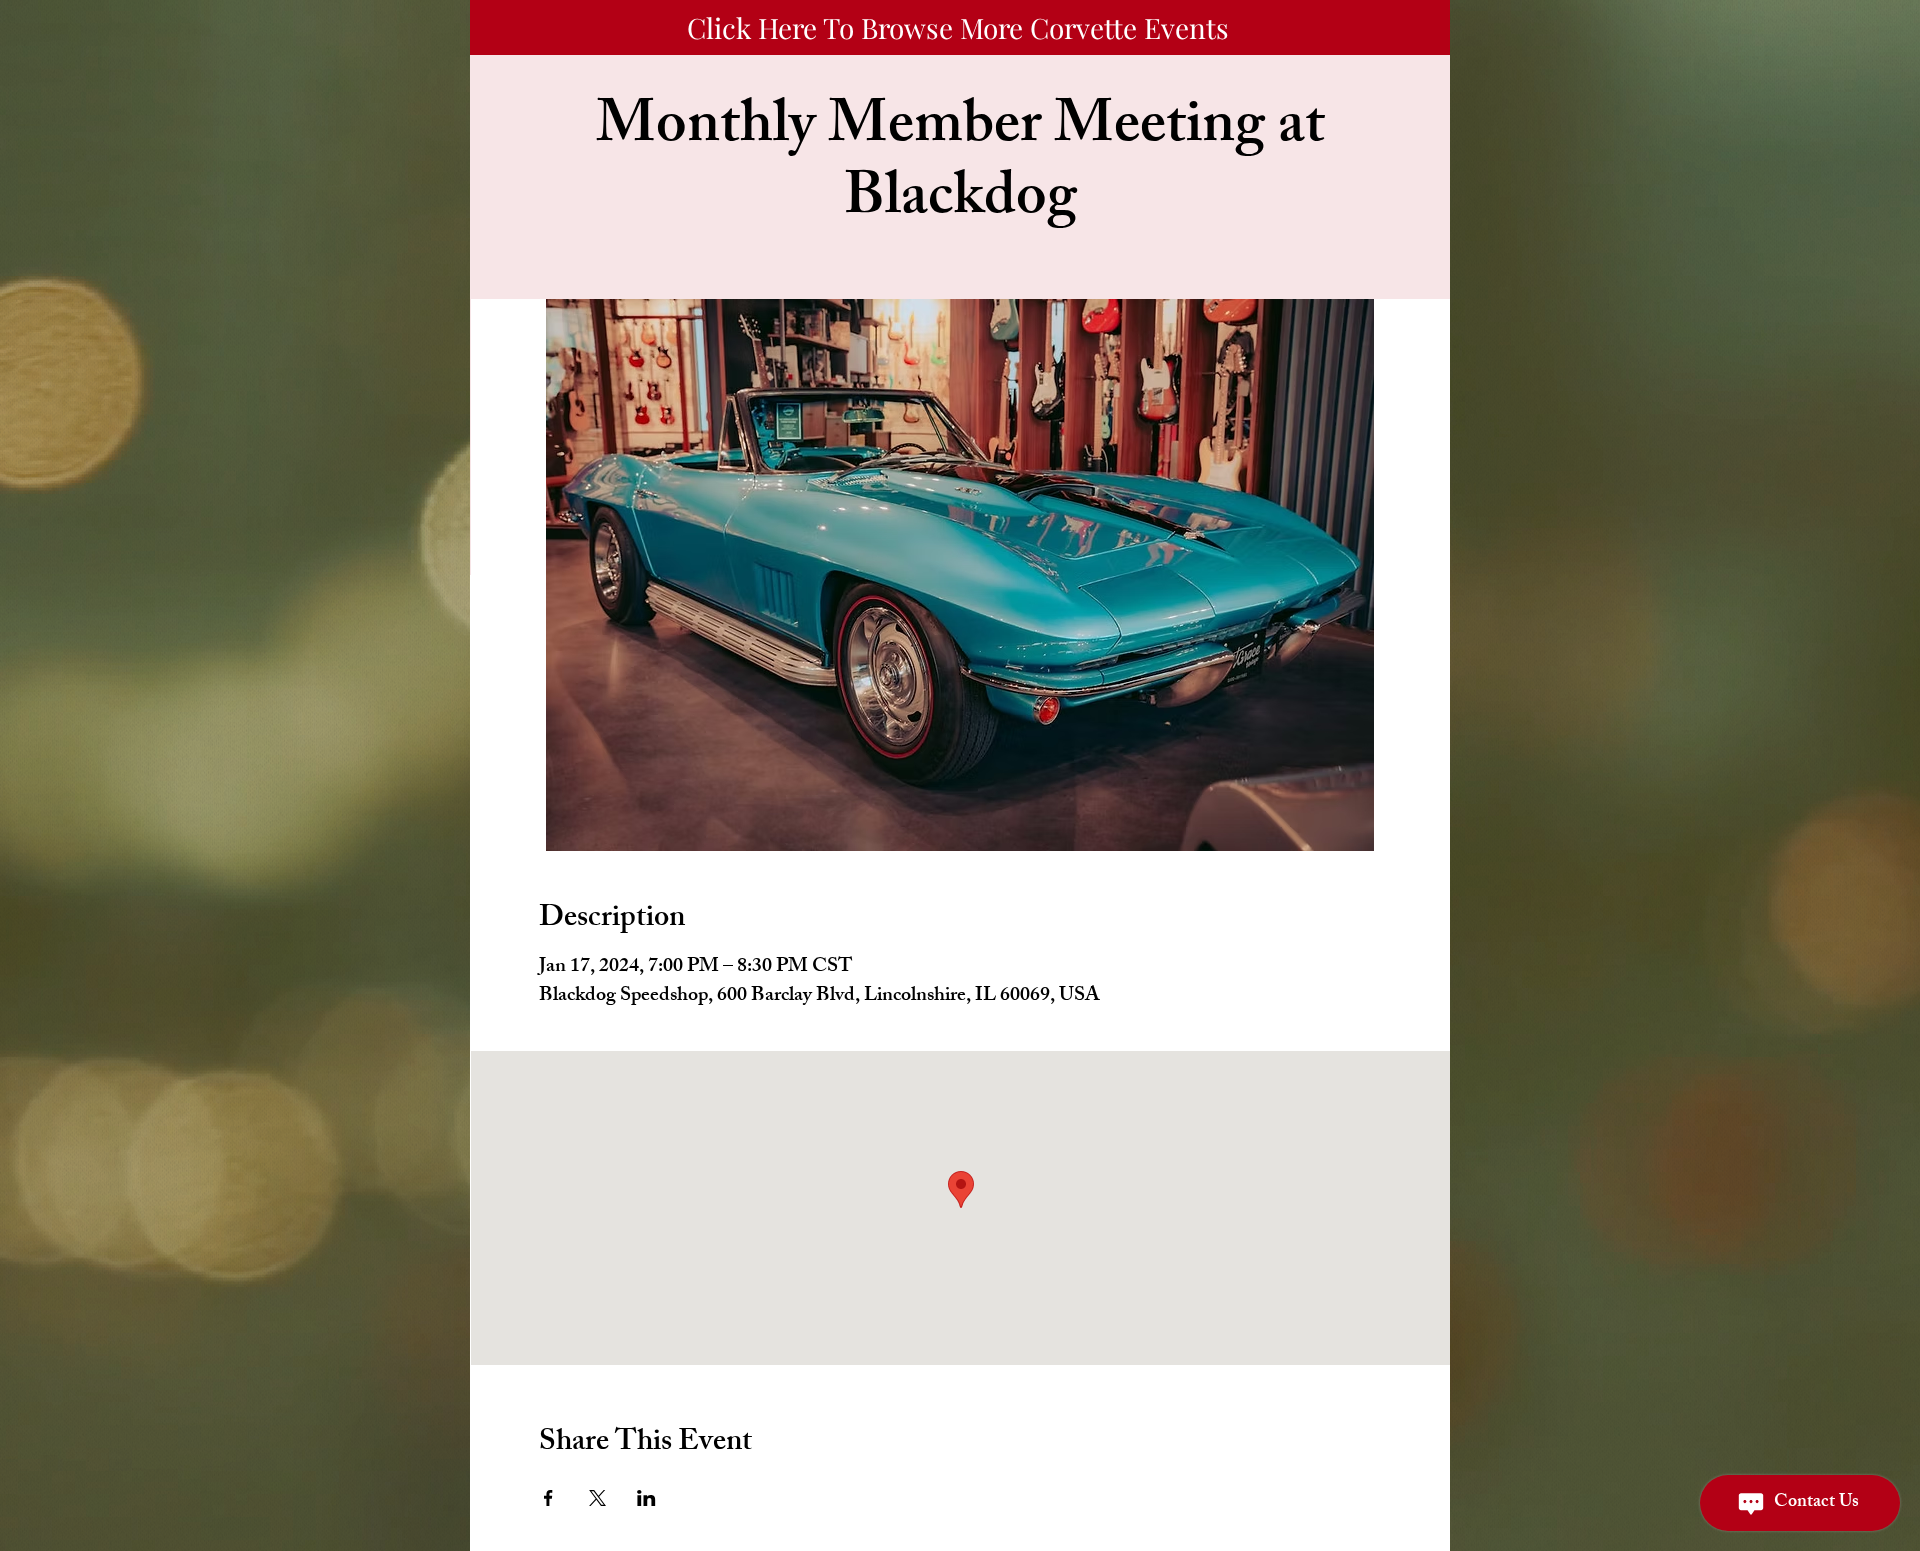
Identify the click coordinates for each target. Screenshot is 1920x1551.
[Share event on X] (597, 1498)
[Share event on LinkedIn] (646, 1498)
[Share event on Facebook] (548, 1498)
